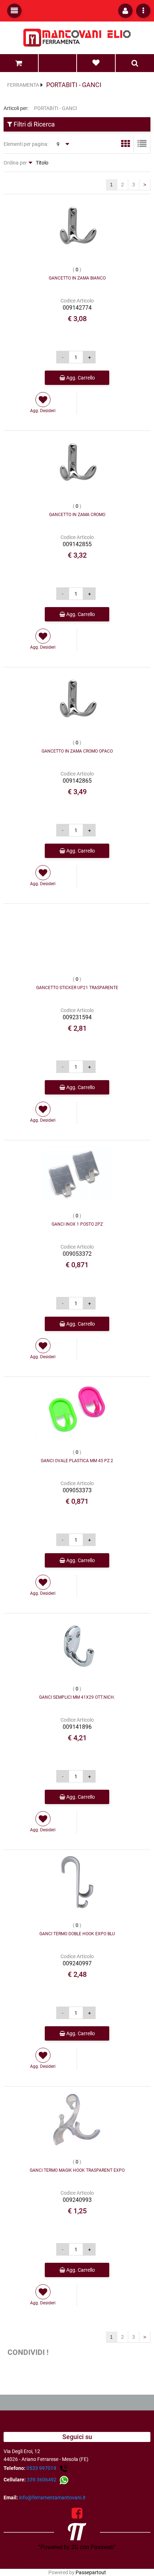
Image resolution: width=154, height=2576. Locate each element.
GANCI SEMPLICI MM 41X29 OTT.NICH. (77, 1697)
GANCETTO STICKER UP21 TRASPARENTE (77, 988)
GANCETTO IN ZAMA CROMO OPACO (77, 751)
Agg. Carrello (80, 378)
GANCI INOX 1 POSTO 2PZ (77, 1224)
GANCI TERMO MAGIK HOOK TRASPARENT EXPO (77, 2170)
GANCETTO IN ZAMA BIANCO (77, 278)
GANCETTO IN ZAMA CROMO (77, 515)
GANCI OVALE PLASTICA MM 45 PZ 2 (77, 1461)
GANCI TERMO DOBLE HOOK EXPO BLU (77, 1934)
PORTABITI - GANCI (74, 85)
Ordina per (15, 163)
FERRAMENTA (23, 85)
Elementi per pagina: (26, 144)
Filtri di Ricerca (33, 124)
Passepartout (91, 2572)
